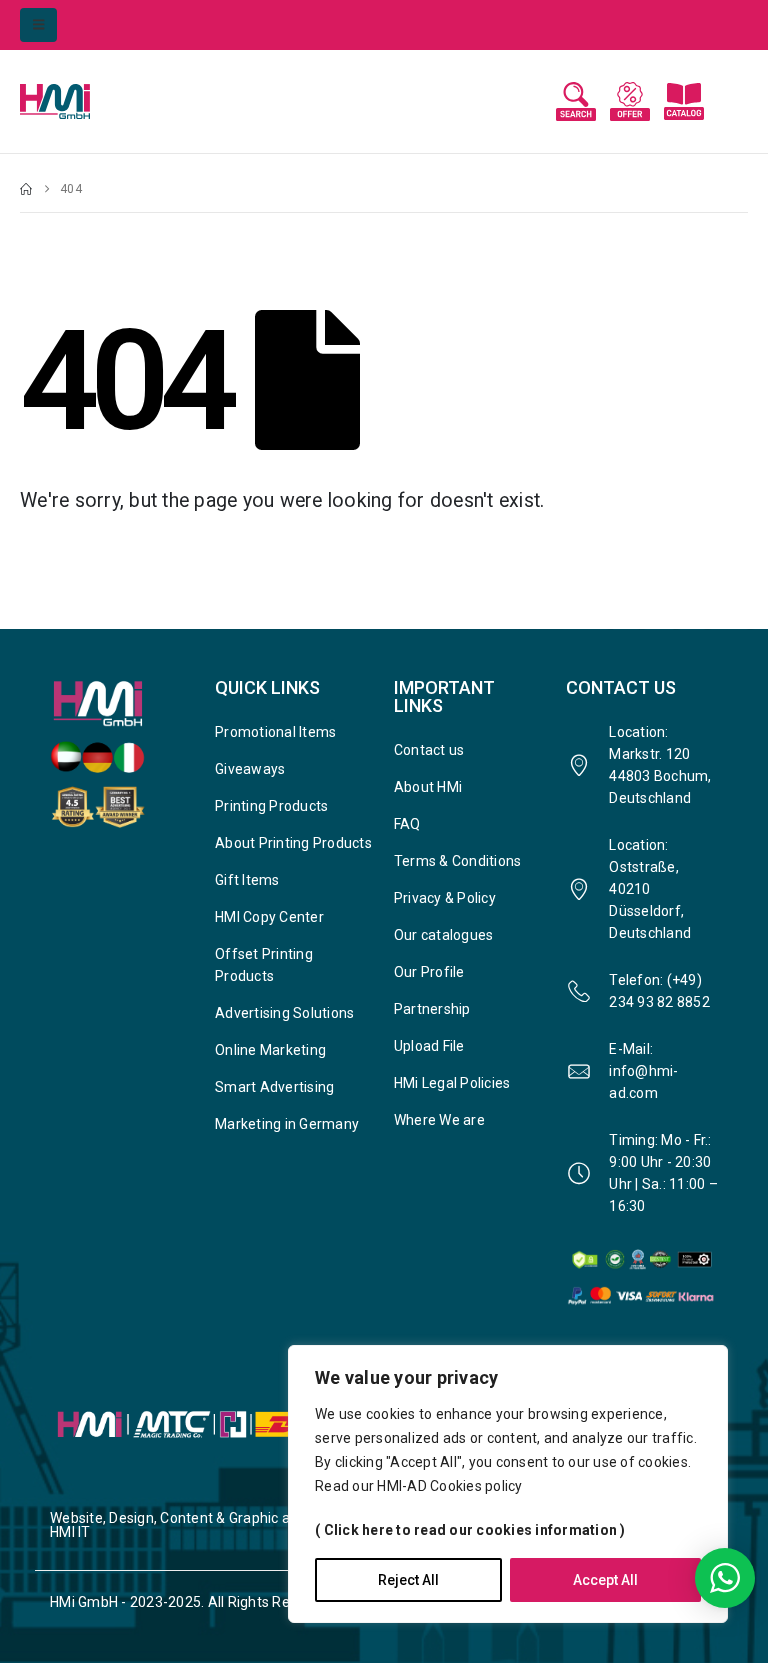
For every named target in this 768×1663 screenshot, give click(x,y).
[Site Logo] (75, 101)
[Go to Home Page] (26, 189)
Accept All (605, 1580)
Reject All (408, 1580)
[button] (38, 25)
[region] (508, 1484)
